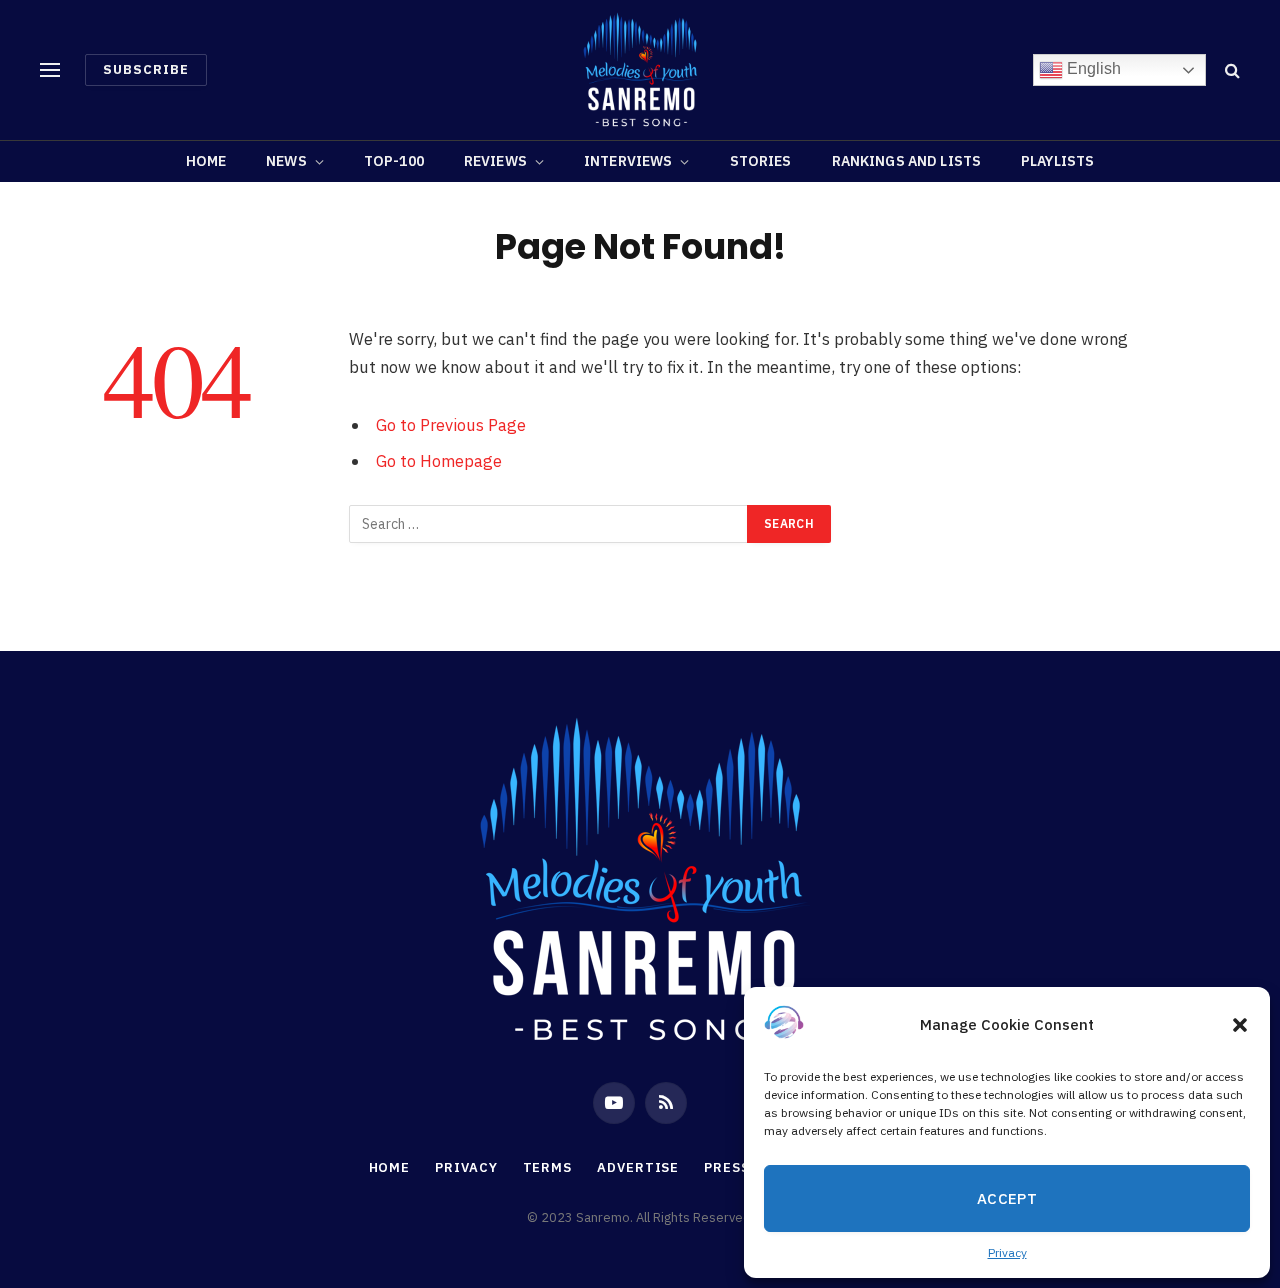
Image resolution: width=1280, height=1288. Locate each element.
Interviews (628, 161)
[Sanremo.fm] (640, 70)
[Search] (1230, 70)
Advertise (638, 1167)
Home (206, 161)
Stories (761, 161)
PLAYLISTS (1057, 161)
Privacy (1007, 1252)
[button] (1240, 1025)
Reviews (495, 161)
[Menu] (50, 70)
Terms (548, 1167)
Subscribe (146, 69)
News (286, 161)
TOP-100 (394, 161)
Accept (1007, 1198)
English (1092, 68)
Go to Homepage (439, 461)
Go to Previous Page (451, 425)
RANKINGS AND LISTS (907, 161)
